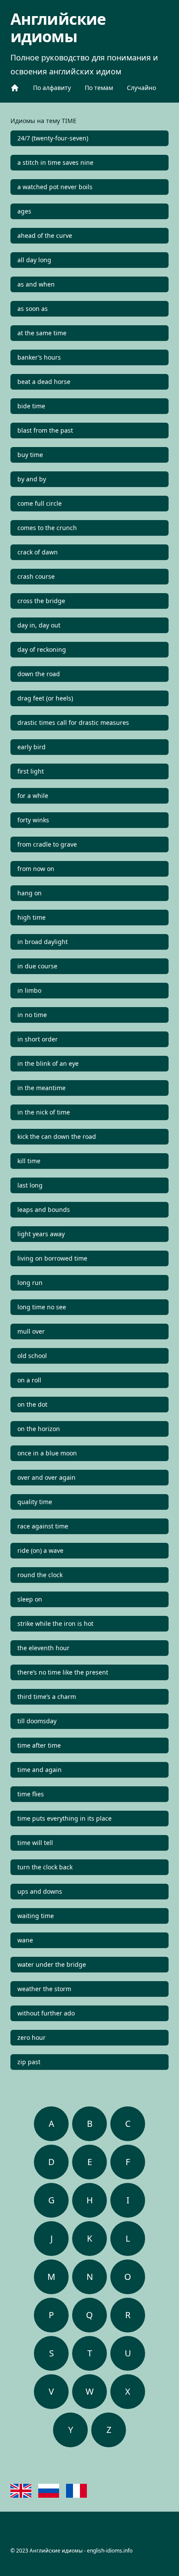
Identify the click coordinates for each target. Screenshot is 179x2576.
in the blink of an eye (48, 1063)
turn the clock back (45, 1867)
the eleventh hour (43, 1648)
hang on (30, 893)
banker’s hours (39, 357)
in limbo (29, 990)
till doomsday (37, 1721)
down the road (39, 674)
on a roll (29, 1380)
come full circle (40, 503)
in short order (38, 1039)
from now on (36, 869)
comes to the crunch (47, 528)
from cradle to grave (47, 844)
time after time (39, 1745)
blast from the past (45, 430)
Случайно (141, 88)
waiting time (36, 1916)
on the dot (32, 1404)
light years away (41, 1234)
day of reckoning (42, 649)
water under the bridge (52, 1964)
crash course (36, 576)
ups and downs (40, 1891)
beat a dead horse (44, 382)
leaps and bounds (44, 1210)
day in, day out (39, 625)
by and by (32, 479)
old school (32, 1356)
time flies (31, 1794)
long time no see (42, 1307)
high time (31, 917)
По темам (99, 88)
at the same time (42, 333)
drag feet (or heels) (45, 698)
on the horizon (39, 1429)
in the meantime (41, 1088)
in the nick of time (44, 1112)
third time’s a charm (47, 1697)
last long (30, 1185)
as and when (36, 284)
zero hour (31, 2037)
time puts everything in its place (65, 1818)
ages (24, 211)
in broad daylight (43, 942)
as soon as (33, 309)
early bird (31, 747)
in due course (37, 966)
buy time (30, 455)
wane (25, 1940)
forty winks (33, 820)
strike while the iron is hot (55, 1623)
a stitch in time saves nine (55, 162)
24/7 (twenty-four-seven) (53, 138)
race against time (43, 1526)
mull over (31, 1331)
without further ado (46, 2013)
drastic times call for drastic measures (73, 722)
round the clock (40, 1575)
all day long (34, 260)
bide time (31, 406)
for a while (33, 796)
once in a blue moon (47, 1453)
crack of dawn (38, 552)
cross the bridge (41, 601)
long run (30, 1283)
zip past (29, 2062)
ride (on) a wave (40, 1550)
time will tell (35, 1843)
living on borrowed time (52, 1258)
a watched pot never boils (55, 187)
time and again (40, 1770)
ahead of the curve (45, 235)
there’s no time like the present (63, 1672)
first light (31, 771)
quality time (35, 1502)
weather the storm (44, 1989)
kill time (29, 1161)
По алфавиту (52, 88)
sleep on (30, 1599)
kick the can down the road (57, 1136)
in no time (32, 1015)
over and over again (46, 1477)
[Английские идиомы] (15, 88)
